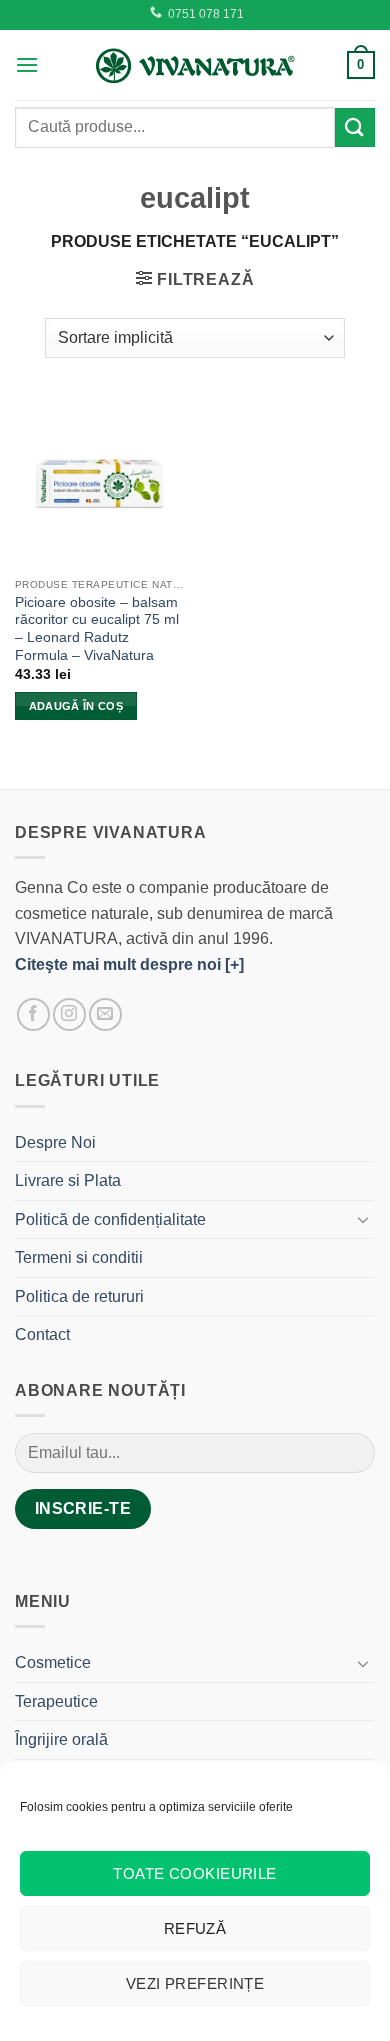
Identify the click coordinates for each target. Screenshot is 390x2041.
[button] (27, 64)
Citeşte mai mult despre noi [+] (129, 964)
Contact (42, 1334)
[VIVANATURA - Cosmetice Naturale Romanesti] (195, 65)
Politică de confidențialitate (110, 1219)
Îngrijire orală (61, 1739)
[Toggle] (363, 1219)
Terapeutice (56, 1701)
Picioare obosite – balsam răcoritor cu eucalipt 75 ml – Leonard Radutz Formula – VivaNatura (97, 629)
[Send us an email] (105, 1014)
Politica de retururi (79, 1296)
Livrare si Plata (68, 1180)
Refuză (195, 1928)
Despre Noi (55, 1142)
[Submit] (355, 127)
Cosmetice (53, 1662)
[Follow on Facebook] (33, 1014)
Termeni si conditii (79, 1257)
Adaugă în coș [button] (76, 706)
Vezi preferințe (195, 1983)
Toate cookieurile (195, 1873)
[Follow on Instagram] (69, 1014)
